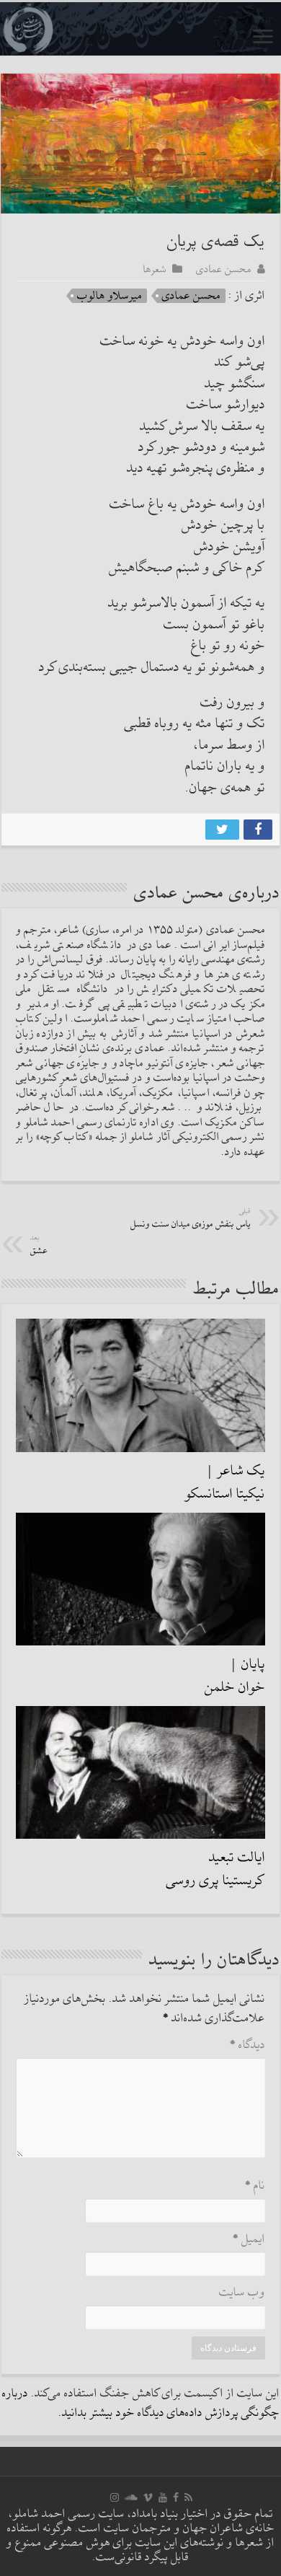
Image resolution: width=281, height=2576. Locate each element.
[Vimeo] (148, 2497)
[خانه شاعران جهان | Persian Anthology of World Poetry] (140, 29)
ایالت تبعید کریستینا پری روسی (216, 1869)
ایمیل (249, 2239)
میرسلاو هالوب (110, 296)
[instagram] (115, 2497)
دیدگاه (247, 2045)
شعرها (155, 269)
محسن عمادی (224, 269)
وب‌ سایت (242, 2293)
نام (255, 2186)
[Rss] (188, 2497)
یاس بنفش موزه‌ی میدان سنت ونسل (191, 1219)
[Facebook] (176, 2497)
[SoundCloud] (131, 2497)
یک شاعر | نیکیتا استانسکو (225, 1482)
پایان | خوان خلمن (235, 1676)
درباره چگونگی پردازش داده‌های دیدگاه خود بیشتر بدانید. (141, 2404)
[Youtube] (163, 2497)
